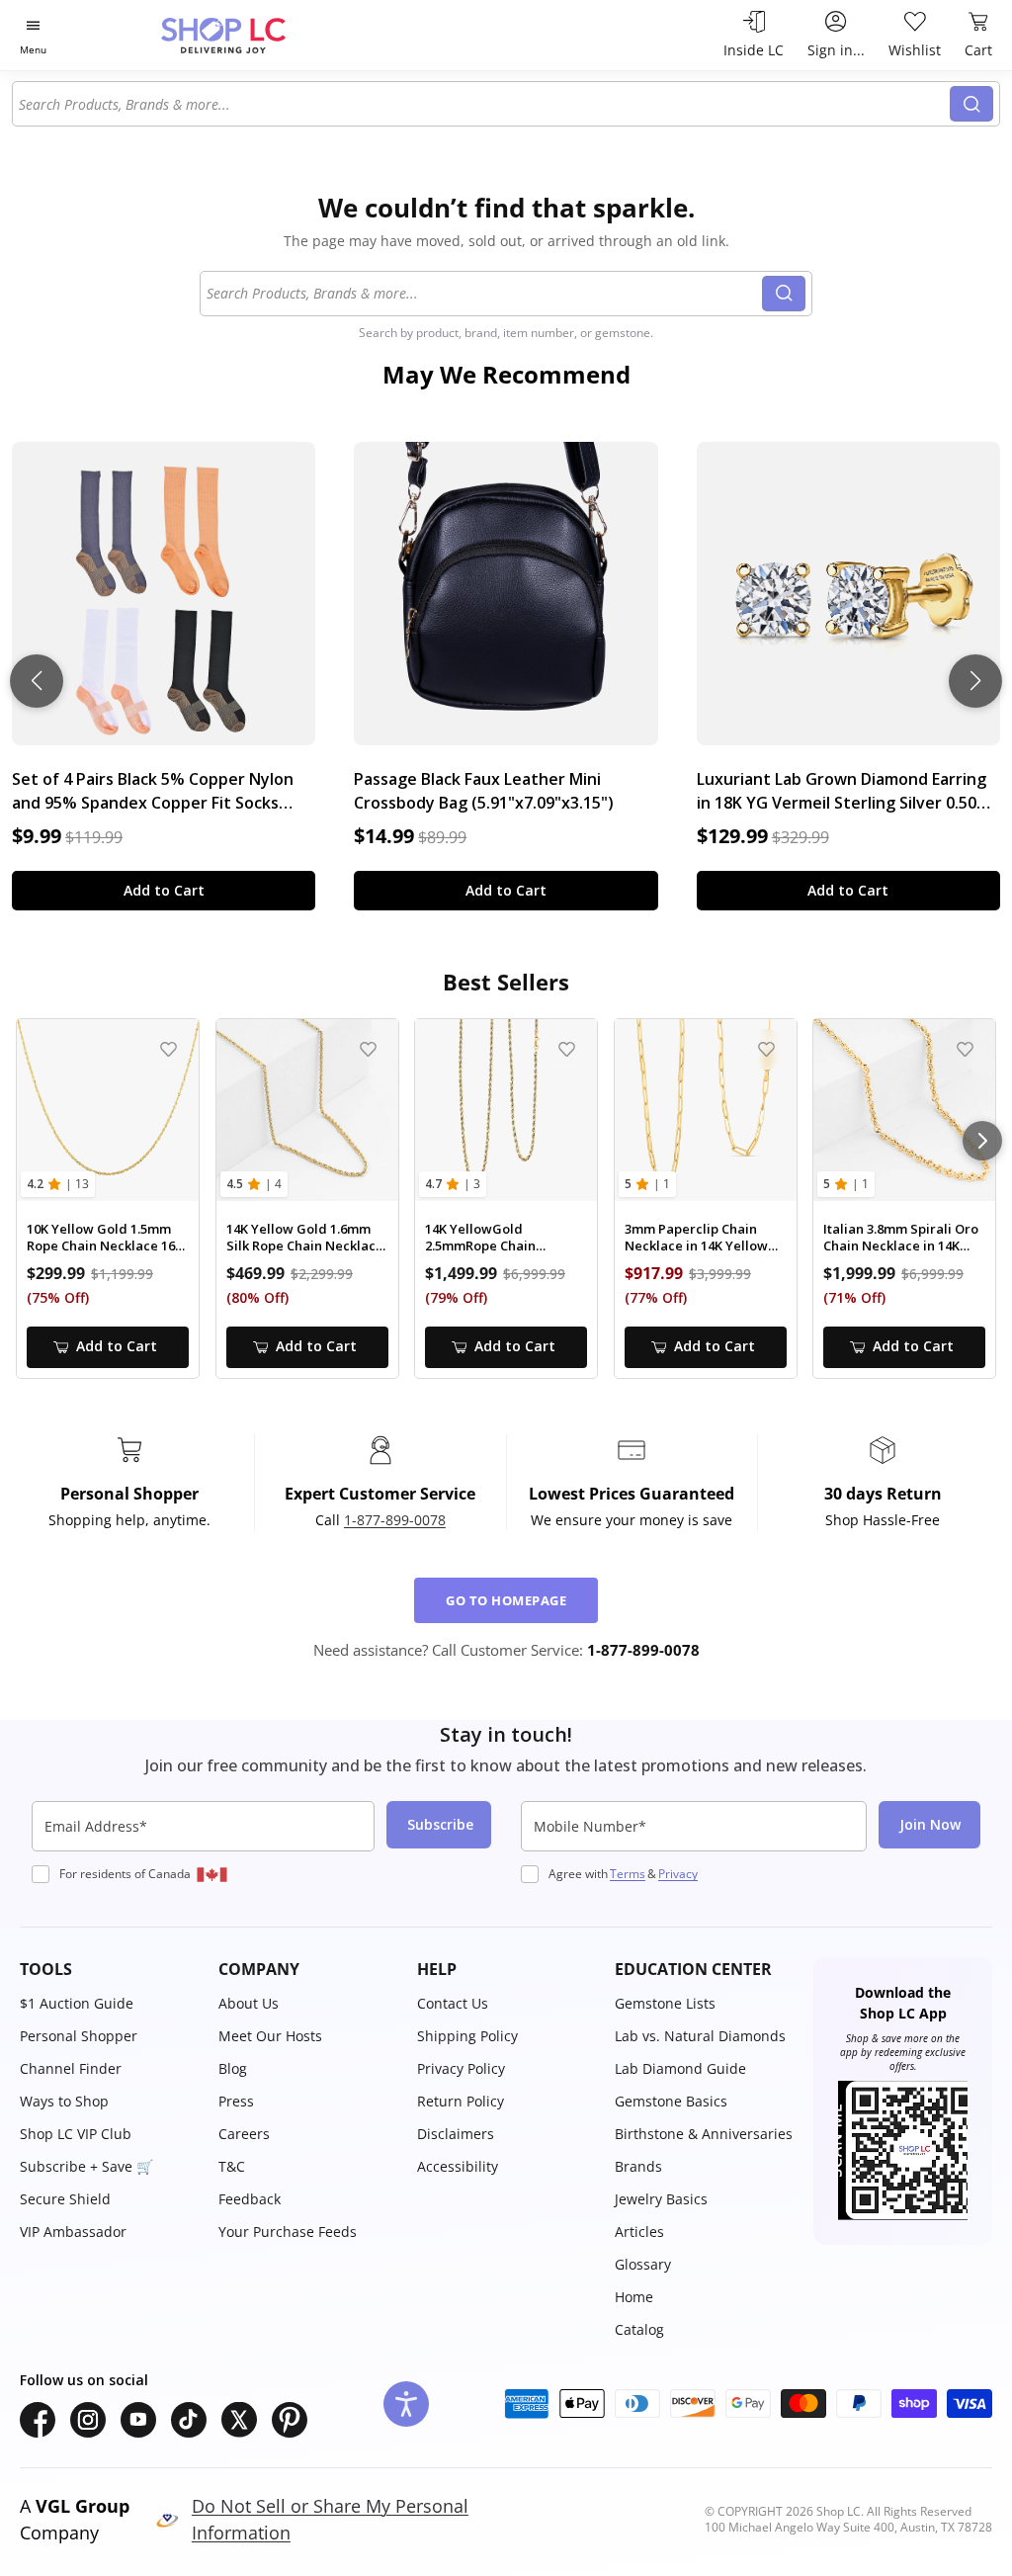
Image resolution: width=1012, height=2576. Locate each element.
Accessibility (458, 2166)
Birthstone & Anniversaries (704, 2134)
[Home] (258, 35)
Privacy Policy (461, 2068)
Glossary (643, 2264)
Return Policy (461, 2101)
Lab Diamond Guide (680, 2068)
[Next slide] (975, 681)
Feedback (250, 2199)
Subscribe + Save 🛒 (86, 2166)
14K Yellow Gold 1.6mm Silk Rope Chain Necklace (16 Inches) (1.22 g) (305, 1238)
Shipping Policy (467, 2036)
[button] (109, 1969)
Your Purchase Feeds (288, 2232)
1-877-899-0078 (395, 1520)
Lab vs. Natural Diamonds (700, 2036)
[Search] (971, 104)
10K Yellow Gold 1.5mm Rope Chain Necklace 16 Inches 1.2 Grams (101, 1238)
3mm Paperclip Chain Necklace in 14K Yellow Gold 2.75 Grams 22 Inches (696, 1238)
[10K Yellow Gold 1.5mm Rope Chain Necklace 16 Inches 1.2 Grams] (108, 1110)
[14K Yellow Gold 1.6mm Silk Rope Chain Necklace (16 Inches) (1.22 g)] (307, 1110)
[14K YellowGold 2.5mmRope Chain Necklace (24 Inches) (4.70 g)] (506, 1110)
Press (236, 2101)
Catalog (639, 2329)
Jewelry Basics (661, 2199)
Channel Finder (71, 2068)
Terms (628, 1874)
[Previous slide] (37, 681)
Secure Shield (65, 2199)
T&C (232, 2166)
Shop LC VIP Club (76, 2134)
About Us (249, 2003)
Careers (244, 2134)
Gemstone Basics (671, 2101)
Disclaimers (456, 2134)
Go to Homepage (506, 1600)
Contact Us (453, 2003)
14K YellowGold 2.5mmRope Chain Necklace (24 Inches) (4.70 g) (505, 1238)
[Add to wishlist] (169, 1049)
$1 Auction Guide (77, 2003)
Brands (638, 2166)
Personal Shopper (79, 2036)
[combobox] (482, 104)
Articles (639, 2232)
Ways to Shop (64, 2101)
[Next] (982, 1141)
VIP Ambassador (73, 2232)
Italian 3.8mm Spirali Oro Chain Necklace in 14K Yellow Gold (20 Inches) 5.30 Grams (901, 1238)
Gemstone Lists (665, 2003)
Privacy (678, 1874)
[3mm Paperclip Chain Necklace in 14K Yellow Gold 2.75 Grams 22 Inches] (706, 1110)
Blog (233, 2068)
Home (634, 2297)
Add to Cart (164, 890)
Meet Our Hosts (270, 2036)
